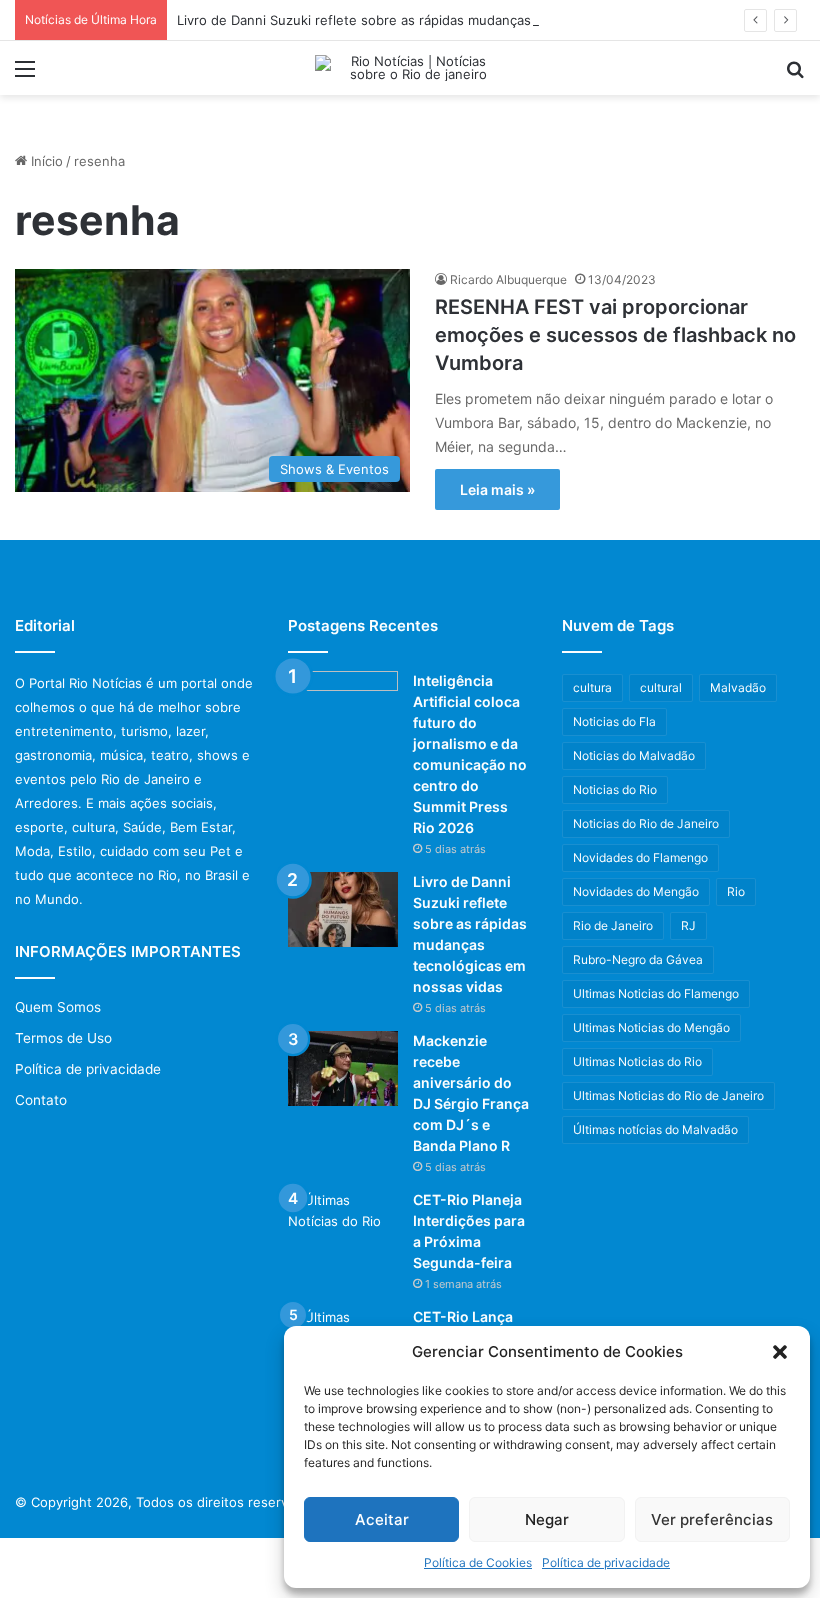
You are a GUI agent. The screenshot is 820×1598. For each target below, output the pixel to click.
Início (45, 161)
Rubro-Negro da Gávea (638, 959)
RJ (688, 925)
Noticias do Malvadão (634, 755)
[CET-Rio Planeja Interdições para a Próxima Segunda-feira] (343, 1227)
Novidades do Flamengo (640, 857)
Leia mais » (497, 489)
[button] (780, 1352)
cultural (661, 687)
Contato (41, 1100)
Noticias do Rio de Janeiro (646, 823)
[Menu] (25, 75)
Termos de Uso (63, 1038)
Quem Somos (58, 1007)
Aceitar (382, 1519)
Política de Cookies (478, 1562)
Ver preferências (712, 1519)
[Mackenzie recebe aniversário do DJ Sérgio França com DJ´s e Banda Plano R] (343, 1068)
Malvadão (738, 687)
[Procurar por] (795, 75)
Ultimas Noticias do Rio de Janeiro (668, 1095)
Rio (736, 891)
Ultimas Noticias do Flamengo (656, 993)
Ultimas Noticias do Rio (637, 1061)
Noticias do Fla (614, 721)
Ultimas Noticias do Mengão (651, 1027)
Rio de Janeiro (613, 925)
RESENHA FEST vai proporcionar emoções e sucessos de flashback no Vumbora (615, 335)
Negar (547, 1519)
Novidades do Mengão (636, 891)
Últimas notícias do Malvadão (655, 1129)
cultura (592, 687)
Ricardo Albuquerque (508, 279)
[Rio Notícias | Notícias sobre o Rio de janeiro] (410, 68)
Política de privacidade (606, 1562)
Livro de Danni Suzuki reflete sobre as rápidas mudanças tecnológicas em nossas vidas (449, 20)
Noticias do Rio (615, 789)
